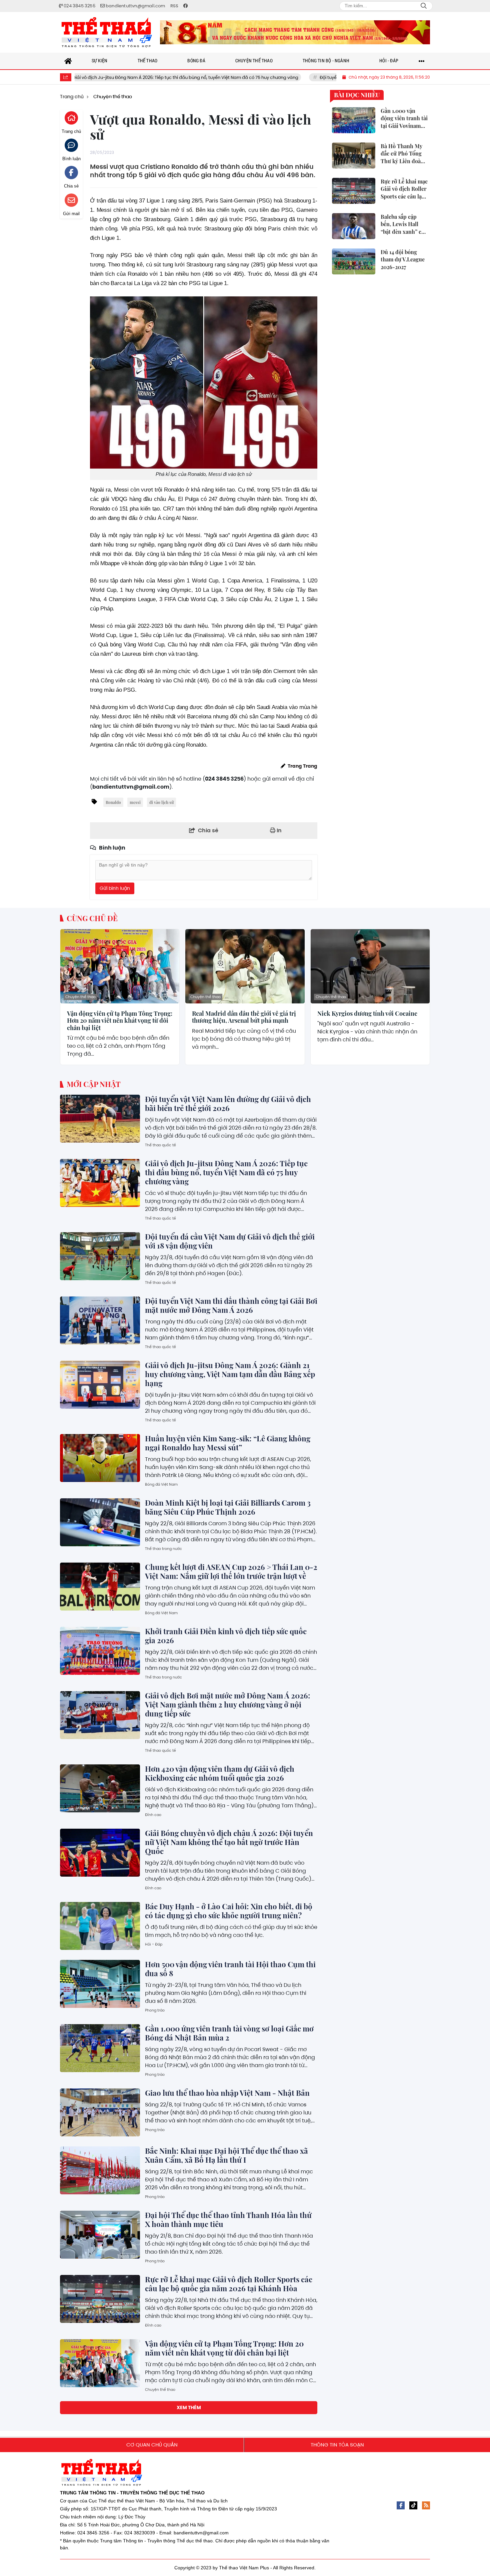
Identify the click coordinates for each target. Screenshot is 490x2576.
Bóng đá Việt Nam (161, 1484)
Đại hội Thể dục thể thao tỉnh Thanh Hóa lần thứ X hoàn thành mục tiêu (228, 2219)
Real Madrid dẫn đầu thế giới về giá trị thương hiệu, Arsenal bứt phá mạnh (244, 1017)
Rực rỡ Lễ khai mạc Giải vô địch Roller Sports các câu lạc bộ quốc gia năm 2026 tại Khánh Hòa (229, 2284)
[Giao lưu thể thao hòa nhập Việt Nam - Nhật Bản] (100, 2112)
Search (424, 6)
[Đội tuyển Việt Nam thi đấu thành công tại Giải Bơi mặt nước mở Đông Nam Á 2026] (100, 1320)
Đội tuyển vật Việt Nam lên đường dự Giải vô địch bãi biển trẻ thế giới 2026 (228, 1104)
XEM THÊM (189, 2407)
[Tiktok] (413, 2505)
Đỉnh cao (153, 1815)
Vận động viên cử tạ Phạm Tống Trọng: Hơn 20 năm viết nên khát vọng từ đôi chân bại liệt (120, 1021)
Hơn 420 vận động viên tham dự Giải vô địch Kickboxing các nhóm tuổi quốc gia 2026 (220, 1773)
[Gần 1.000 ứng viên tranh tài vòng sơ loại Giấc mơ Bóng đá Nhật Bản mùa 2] (100, 2048)
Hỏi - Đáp (154, 1944)
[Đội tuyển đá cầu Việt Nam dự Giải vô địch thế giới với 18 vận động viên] (100, 1256)
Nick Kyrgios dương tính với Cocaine (367, 1014)
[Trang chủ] (68, 61)
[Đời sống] (295, 32)
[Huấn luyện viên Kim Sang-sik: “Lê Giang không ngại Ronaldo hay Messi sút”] (100, 1458)
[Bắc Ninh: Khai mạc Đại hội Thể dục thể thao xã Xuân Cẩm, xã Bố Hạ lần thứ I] (100, 2170)
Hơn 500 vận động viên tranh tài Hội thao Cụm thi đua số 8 (230, 1969)
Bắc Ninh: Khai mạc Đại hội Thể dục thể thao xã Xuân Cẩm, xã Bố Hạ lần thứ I (226, 2155)
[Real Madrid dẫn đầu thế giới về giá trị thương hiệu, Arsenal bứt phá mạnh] (245, 966)
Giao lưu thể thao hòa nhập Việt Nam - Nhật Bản (227, 2093)
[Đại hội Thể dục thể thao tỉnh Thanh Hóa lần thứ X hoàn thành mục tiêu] (100, 2235)
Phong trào (155, 2010)
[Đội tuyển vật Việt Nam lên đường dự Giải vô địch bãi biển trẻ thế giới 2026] (100, 1119)
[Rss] (426, 2505)
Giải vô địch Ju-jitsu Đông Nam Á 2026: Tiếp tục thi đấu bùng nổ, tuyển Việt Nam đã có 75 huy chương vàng (226, 1172)
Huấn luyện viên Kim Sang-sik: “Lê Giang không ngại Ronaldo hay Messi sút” (228, 1443)
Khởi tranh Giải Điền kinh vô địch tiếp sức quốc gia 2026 (226, 1636)
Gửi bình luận (115, 888)
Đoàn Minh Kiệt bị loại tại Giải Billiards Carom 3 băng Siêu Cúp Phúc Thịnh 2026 (228, 1507)
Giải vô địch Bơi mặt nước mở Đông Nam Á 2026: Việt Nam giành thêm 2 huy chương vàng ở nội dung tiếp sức (228, 1704)
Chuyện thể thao (80, 997)
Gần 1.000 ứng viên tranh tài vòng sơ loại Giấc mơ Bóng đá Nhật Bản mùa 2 (229, 2033)
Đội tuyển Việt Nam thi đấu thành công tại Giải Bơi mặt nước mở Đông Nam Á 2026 (231, 1305)
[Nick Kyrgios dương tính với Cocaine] (370, 966)
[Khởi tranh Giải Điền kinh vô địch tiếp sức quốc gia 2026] (100, 1651)
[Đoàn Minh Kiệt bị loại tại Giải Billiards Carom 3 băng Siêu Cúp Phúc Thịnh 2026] (100, 1522)
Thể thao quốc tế (160, 1145)
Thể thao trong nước (163, 1549)
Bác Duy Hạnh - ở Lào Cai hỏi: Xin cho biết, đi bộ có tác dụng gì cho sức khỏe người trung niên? (229, 1911)
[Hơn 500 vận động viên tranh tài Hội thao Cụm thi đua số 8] (100, 1984)
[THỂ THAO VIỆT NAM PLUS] (107, 32)
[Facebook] (401, 2505)
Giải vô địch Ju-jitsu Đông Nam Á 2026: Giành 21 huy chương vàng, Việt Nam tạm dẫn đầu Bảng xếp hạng (230, 1374)
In (278, 830)
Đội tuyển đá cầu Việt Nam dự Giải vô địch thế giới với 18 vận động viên (317, 77)
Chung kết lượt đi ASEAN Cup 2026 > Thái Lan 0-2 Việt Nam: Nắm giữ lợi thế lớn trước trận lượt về (231, 1571)
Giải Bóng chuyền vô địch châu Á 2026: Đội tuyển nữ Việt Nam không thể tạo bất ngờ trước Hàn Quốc (229, 1842)
